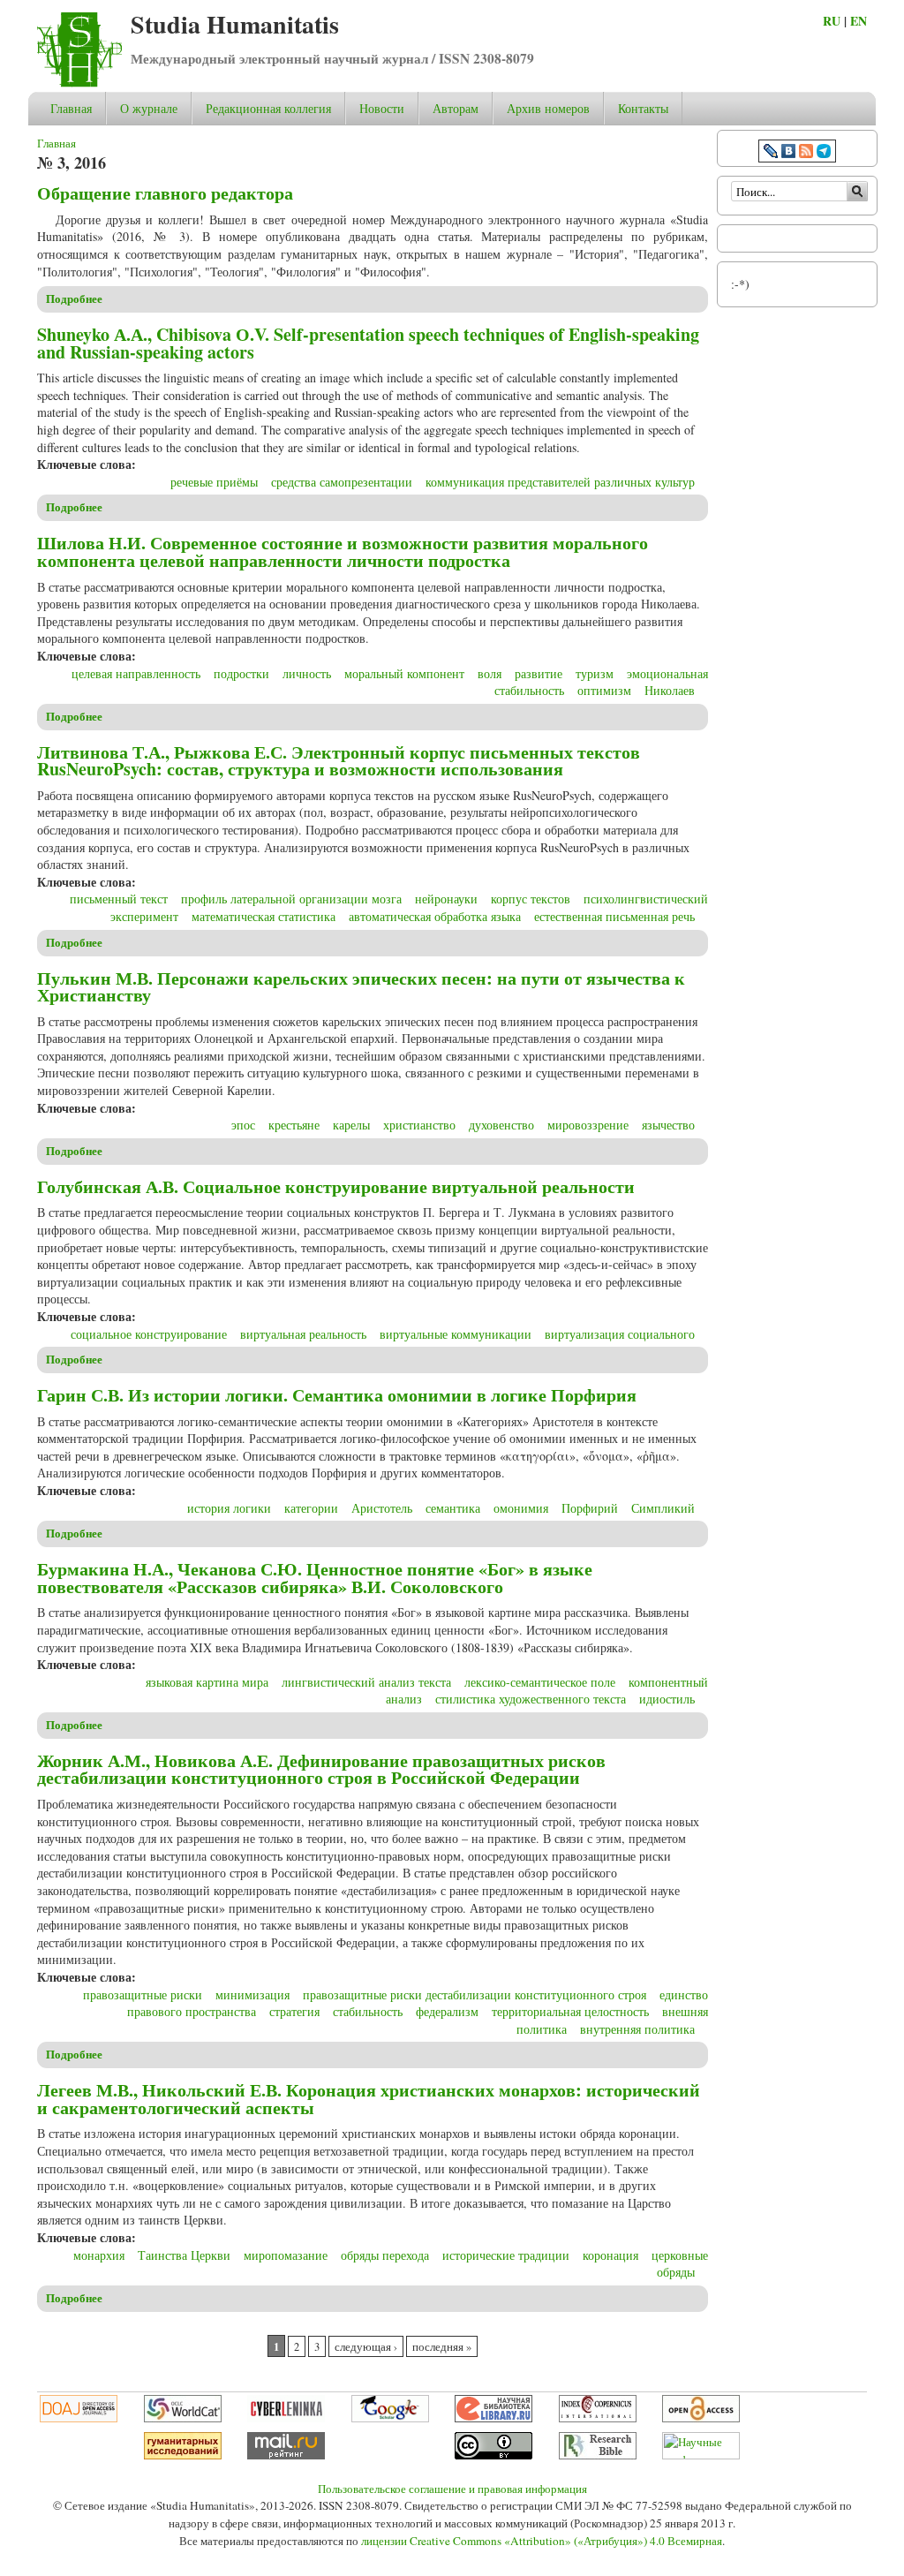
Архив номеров (548, 108)
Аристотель (382, 1508)
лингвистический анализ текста (366, 1682)
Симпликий (663, 1508)
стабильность (368, 2011)
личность (307, 673)
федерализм (447, 2011)
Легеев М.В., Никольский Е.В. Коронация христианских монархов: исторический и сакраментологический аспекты (369, 2099)
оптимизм (604, 690)
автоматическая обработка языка (435, 916)
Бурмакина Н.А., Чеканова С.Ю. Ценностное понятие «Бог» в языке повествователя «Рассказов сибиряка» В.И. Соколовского (315, 1578)
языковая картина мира (207, 1682)
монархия (99, 2255)
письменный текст (119, 899)
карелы (351, 1125)
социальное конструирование (149, 1334)
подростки (241, 673)
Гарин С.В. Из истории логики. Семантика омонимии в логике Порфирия (337, 1395)
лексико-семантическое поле (540, 1682)
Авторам (456, 108)
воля (490, 673)
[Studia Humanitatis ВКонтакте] (788, 153)
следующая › (366, 2347)
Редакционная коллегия (268, 108)
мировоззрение (588, 1125)
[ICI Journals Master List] (598, 2418)
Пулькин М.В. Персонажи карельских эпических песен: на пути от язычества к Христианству (361, 987)
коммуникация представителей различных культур (560, 482)
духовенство (501, 1125)
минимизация (252, 1994)
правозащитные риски (143, 1994)
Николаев (670, 690)
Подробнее (74, 298)
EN (859, 21)
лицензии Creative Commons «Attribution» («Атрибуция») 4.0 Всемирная (542, 2541)
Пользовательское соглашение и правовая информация (452, 2489)
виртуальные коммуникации (456, 1334)
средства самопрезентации (342, 482)
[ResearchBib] (598, 2455)
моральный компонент (404, 673)
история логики (229, 1508)
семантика (453, 1508)
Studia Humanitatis (235, 24)
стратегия (294, 2011)
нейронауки (446, 899)
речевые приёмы (214, 482)
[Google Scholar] (390, 2418)
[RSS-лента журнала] (806, 153)
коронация (610, 2255)
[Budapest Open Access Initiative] (701, 2418)
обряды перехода (385, 2255)
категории (311, 1508)
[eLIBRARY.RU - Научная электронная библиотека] (493, 2418)
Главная (71, 108)
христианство (419, 1125)
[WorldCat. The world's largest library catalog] (183, 2418)
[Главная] (79, 83)
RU (832, 21)
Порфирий (590, 1508)
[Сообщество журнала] (772, 153)
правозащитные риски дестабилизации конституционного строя (475, 1994)
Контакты (643, 108)
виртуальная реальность (303, 1334)
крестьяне (294, 1125)
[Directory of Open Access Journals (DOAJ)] (79, 2418)
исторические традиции (506, 2255)
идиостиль (667, 1699)
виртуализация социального (620, 1334)
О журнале (149, 108)
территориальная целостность (570, 2011)
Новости (382, 108)
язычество (668, 1125)
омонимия (521, 1508)
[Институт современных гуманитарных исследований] (183, 2455)
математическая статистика (264, 916)
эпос (243, 1125)
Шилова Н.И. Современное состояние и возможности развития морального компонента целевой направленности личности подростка (343, 551)
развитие (539, 673)
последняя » (442, 2347)
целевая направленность (136, 673)
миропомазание (286, 2255)
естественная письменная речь (614, 916)
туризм (595, 673)
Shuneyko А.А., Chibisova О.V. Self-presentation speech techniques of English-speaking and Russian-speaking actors (368, 343)
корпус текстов (531, 899)
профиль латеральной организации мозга (291, 899)
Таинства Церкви (184, 2255)
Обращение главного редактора (165, 193)
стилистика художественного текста (531, 1699)
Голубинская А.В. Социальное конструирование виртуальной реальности (336, 1186)
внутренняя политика (637, 2029)
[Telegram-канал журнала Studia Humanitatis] (824, 153)
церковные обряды (680, 2264)
